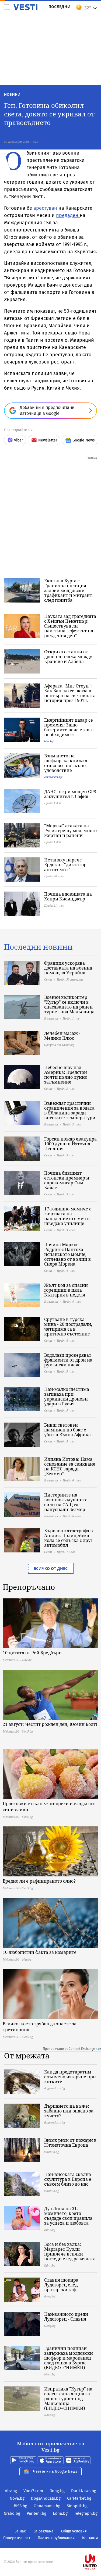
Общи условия (74, 2531)
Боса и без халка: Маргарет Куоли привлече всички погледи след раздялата (70, 2251)
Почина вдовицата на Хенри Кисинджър (68, 896)
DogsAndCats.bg (46, 2498)
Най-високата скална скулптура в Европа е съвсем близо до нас (68, 2179)
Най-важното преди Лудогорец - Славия (66, 2317)
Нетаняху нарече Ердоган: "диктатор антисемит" (65, 865)
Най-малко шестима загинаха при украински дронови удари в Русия (67, 1396)
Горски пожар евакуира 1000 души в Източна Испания (70, 1144)
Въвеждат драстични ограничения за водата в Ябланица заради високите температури (70, 1110)
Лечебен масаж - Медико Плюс (62, 1036)
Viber (18, 440)
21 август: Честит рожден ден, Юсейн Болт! (50, 1724)
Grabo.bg (12, 2513)
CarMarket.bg (79, 2498)
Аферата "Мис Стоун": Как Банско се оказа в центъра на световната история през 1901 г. (70, 693)
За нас (20, 2531)
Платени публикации (56, 2538)
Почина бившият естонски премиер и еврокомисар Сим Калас (67, 1180)
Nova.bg (17, 2498)
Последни (60, 7)
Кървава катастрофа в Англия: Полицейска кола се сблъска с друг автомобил (69, 1538)
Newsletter (48, 440)
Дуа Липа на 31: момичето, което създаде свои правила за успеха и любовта (68, 2216)
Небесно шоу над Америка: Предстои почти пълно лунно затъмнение (66, 1075)
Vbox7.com (33, 2491)
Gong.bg (57, 2491)
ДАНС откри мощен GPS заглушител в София (70, 794)
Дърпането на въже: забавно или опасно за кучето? (69, 2111)
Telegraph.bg (86, 2513)
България (51, 1018)
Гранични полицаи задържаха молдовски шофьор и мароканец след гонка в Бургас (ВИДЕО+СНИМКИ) (69, 2358)
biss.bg (49, 741)
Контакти (90, 2538)
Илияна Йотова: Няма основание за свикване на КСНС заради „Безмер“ (70, 1466)
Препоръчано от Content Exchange (69, 2049)
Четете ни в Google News (55, 2472)
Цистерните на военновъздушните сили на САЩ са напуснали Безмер (66, 1502)
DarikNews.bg (84, 2491)
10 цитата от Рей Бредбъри (32, 1653)
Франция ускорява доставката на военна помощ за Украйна (68, 968)
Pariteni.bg (36, 2513)
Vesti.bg (25, 7)
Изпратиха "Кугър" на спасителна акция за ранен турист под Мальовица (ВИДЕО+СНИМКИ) (68, 2399)
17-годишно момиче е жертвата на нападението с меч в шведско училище (68, 1216)
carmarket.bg (53, 777)
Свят (48, 979)
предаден (68, 215)
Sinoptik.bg (77, 2506)
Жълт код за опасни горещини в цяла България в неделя (66, 1290)
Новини (12, 94)
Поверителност (17, 2538)
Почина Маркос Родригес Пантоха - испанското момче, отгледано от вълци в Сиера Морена (68, 1254)
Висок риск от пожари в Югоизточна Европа (70, 2143)
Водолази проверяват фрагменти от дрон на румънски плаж (68, 1360)
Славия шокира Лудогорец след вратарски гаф (61, 2285)
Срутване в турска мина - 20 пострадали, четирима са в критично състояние (68, 1327)
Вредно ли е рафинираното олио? (39, 1881)
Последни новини (38, 947)
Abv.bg (11, 2491)
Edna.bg (60, 2513)
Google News (84, 440)
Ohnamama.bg (47, 2506)
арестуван (46, 208)
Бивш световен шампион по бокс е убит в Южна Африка (67, 1430)
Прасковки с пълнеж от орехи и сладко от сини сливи (49, 1807)
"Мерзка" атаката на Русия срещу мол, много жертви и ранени (70, 831)
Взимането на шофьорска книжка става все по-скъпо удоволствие (66, 763)
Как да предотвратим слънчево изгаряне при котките (70, 2077)
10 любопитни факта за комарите (40, 1952)
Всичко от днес (51, 1568)
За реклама (43, 2531)
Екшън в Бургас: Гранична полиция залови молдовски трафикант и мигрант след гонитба (68, 590)
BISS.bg (20, 2506)
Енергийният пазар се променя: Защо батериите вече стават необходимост (69, 727)
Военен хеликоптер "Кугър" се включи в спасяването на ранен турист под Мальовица (69, 1004)
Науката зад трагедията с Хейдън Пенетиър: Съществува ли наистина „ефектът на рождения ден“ (70, 626)
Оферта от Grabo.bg (59, 1045)
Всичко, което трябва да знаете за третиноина (40, 2027)
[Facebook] (51, 2545)
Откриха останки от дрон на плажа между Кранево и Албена (68, 657)
